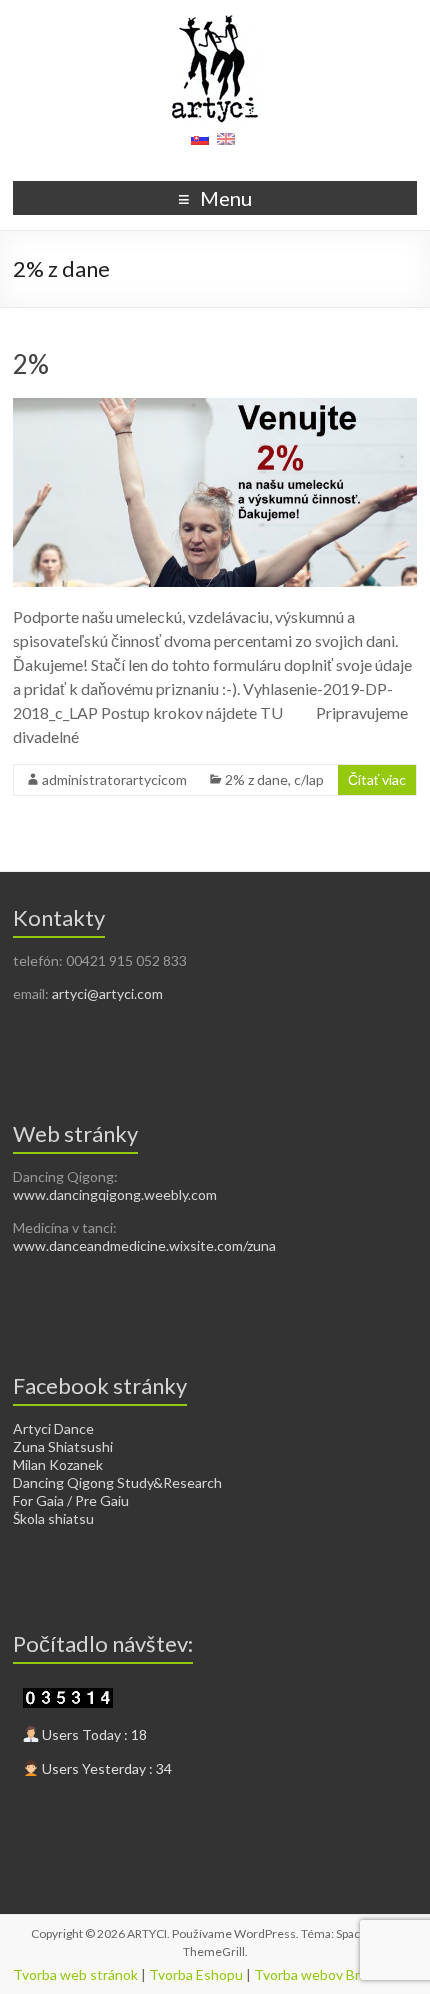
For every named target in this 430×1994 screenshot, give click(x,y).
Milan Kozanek (58, 1464)
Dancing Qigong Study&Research (117, 1482)
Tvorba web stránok (75, 1974)
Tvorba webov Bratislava (330, 1974)
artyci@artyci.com (107, 993)
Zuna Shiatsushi (63, 1446)
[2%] (215, 407)
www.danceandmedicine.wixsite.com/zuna (144, 1245)
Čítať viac (377, 779)
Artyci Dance (53, 1428)
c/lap (309, 779)
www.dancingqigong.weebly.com (115, 1194)
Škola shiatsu (53, 1518)
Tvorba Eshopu (196, 1974)
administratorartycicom (114, 779)
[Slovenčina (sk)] (200, 145)
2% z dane (256, 779)
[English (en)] (226, 145)
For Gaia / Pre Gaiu (71, 1500)
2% (31, 364)
